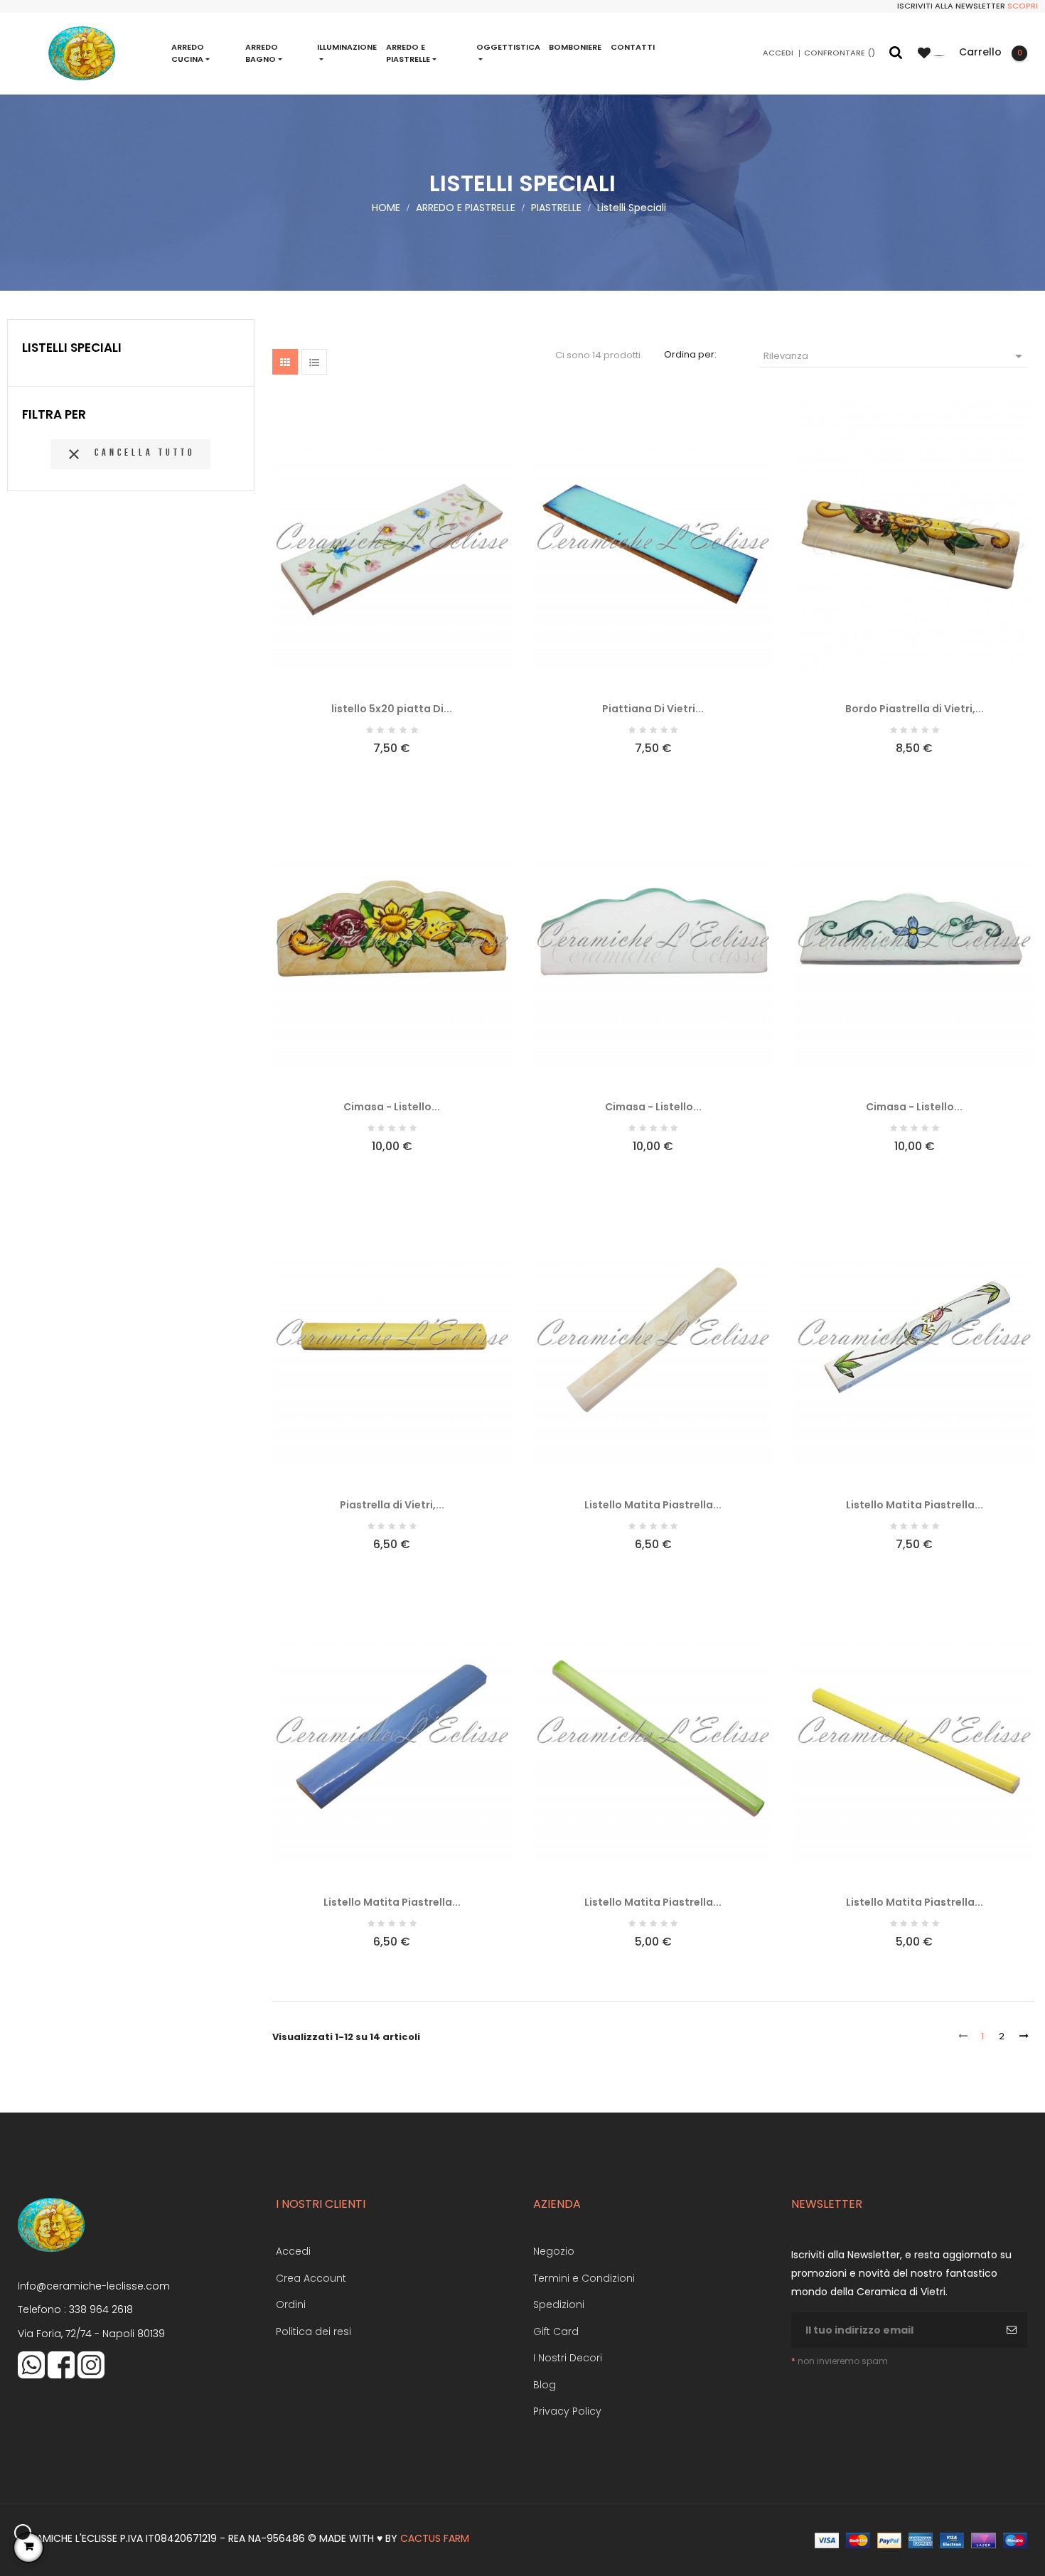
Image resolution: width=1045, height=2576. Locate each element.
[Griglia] (285, 362)
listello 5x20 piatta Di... (392, 709)
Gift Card (556, 2331)
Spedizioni (559, 2304)
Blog (545, 2385)
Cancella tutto (130, 454)
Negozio (554, 2251)
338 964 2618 (101, 2309)
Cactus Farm (435, 2538)
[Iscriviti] (1013, 2330)
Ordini (291, 2304)
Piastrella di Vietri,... (392, 1505)
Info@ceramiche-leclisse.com (94, 2286)
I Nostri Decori (568, 2358)
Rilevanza (895, 356)
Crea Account (311, 2278)
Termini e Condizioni (584, 2278)
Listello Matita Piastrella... (653, 1505)
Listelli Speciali (72, 348)
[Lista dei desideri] (931, 53)
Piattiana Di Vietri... (653, 709)
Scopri (1023, 6)
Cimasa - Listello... (392, 1107)
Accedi (293, 2251)
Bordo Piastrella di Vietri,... (915, 709)
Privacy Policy (567, 2411)
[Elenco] (314, 362)
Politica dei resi (313, 2331)
